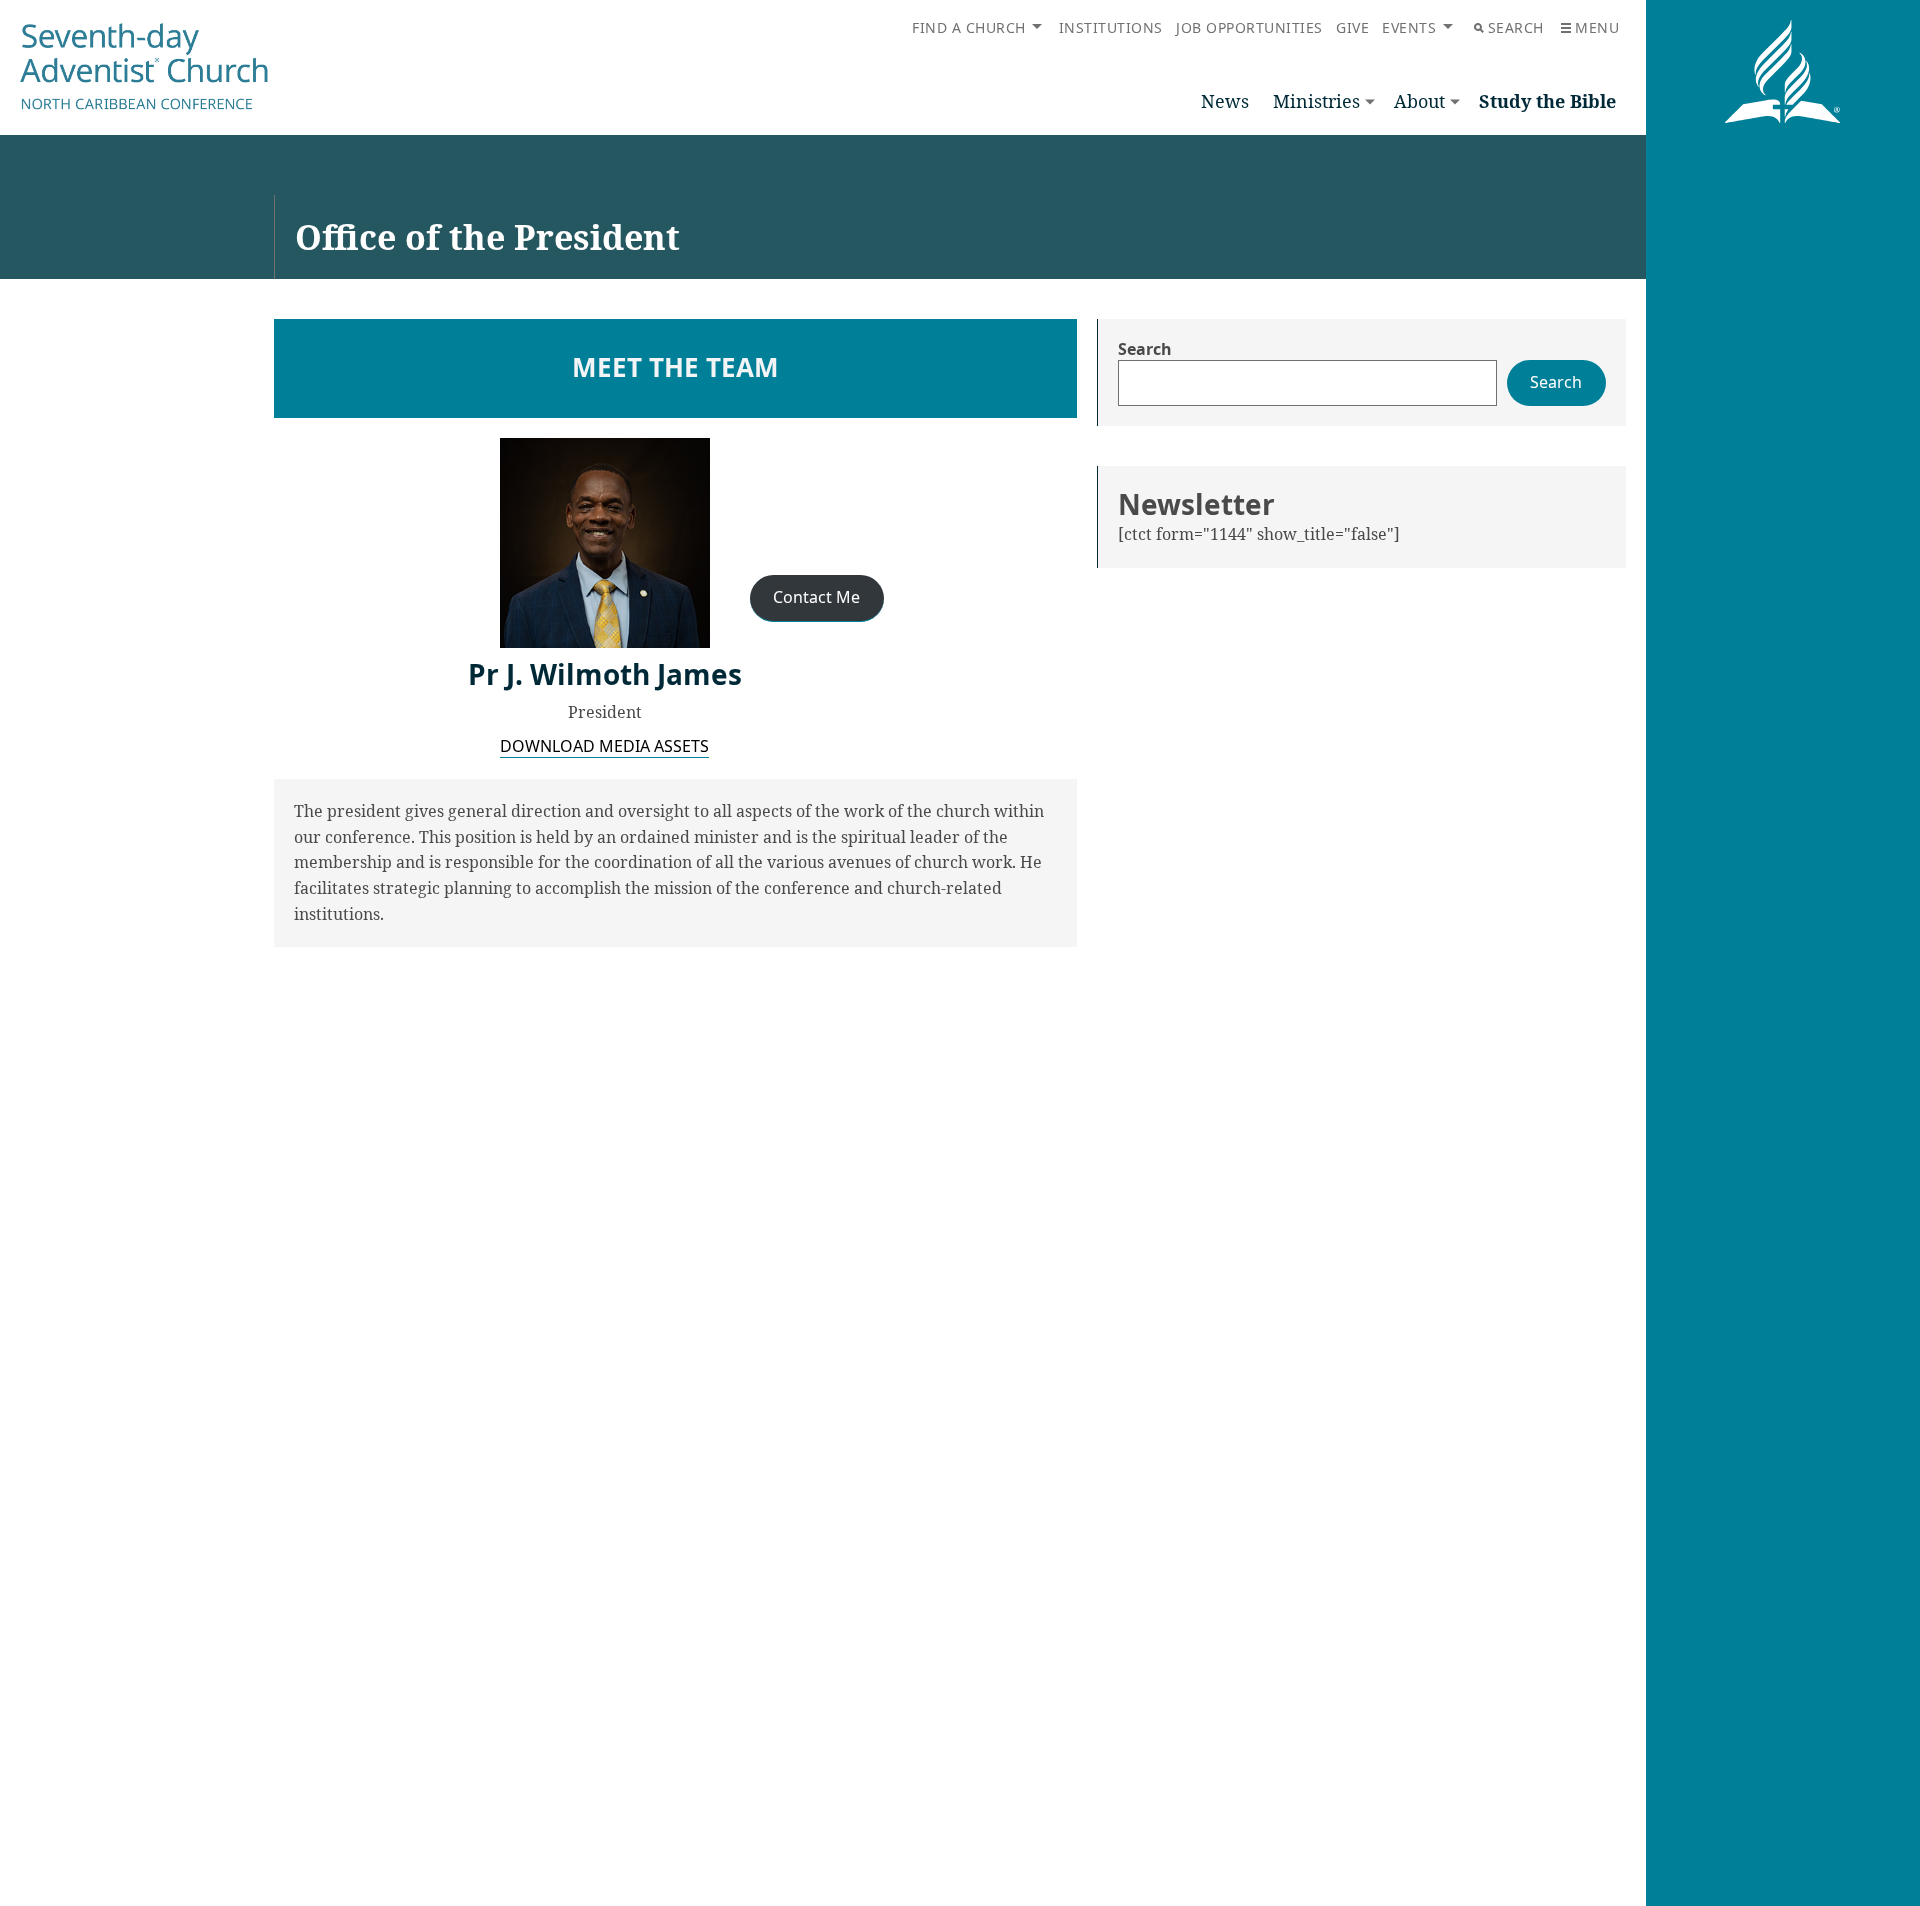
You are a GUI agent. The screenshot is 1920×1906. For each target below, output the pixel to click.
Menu (1597, 27)
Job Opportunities (1249, 27)
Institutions (1111, 27)
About (1419, 101)
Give (1352, 27)
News (1225, 101)
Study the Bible (1547, 101)
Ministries (1316, 101)
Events (1409, 27)
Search (1516, 27)
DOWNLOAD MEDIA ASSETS (604, 746)
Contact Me (816, 597)
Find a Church (969, 27)
